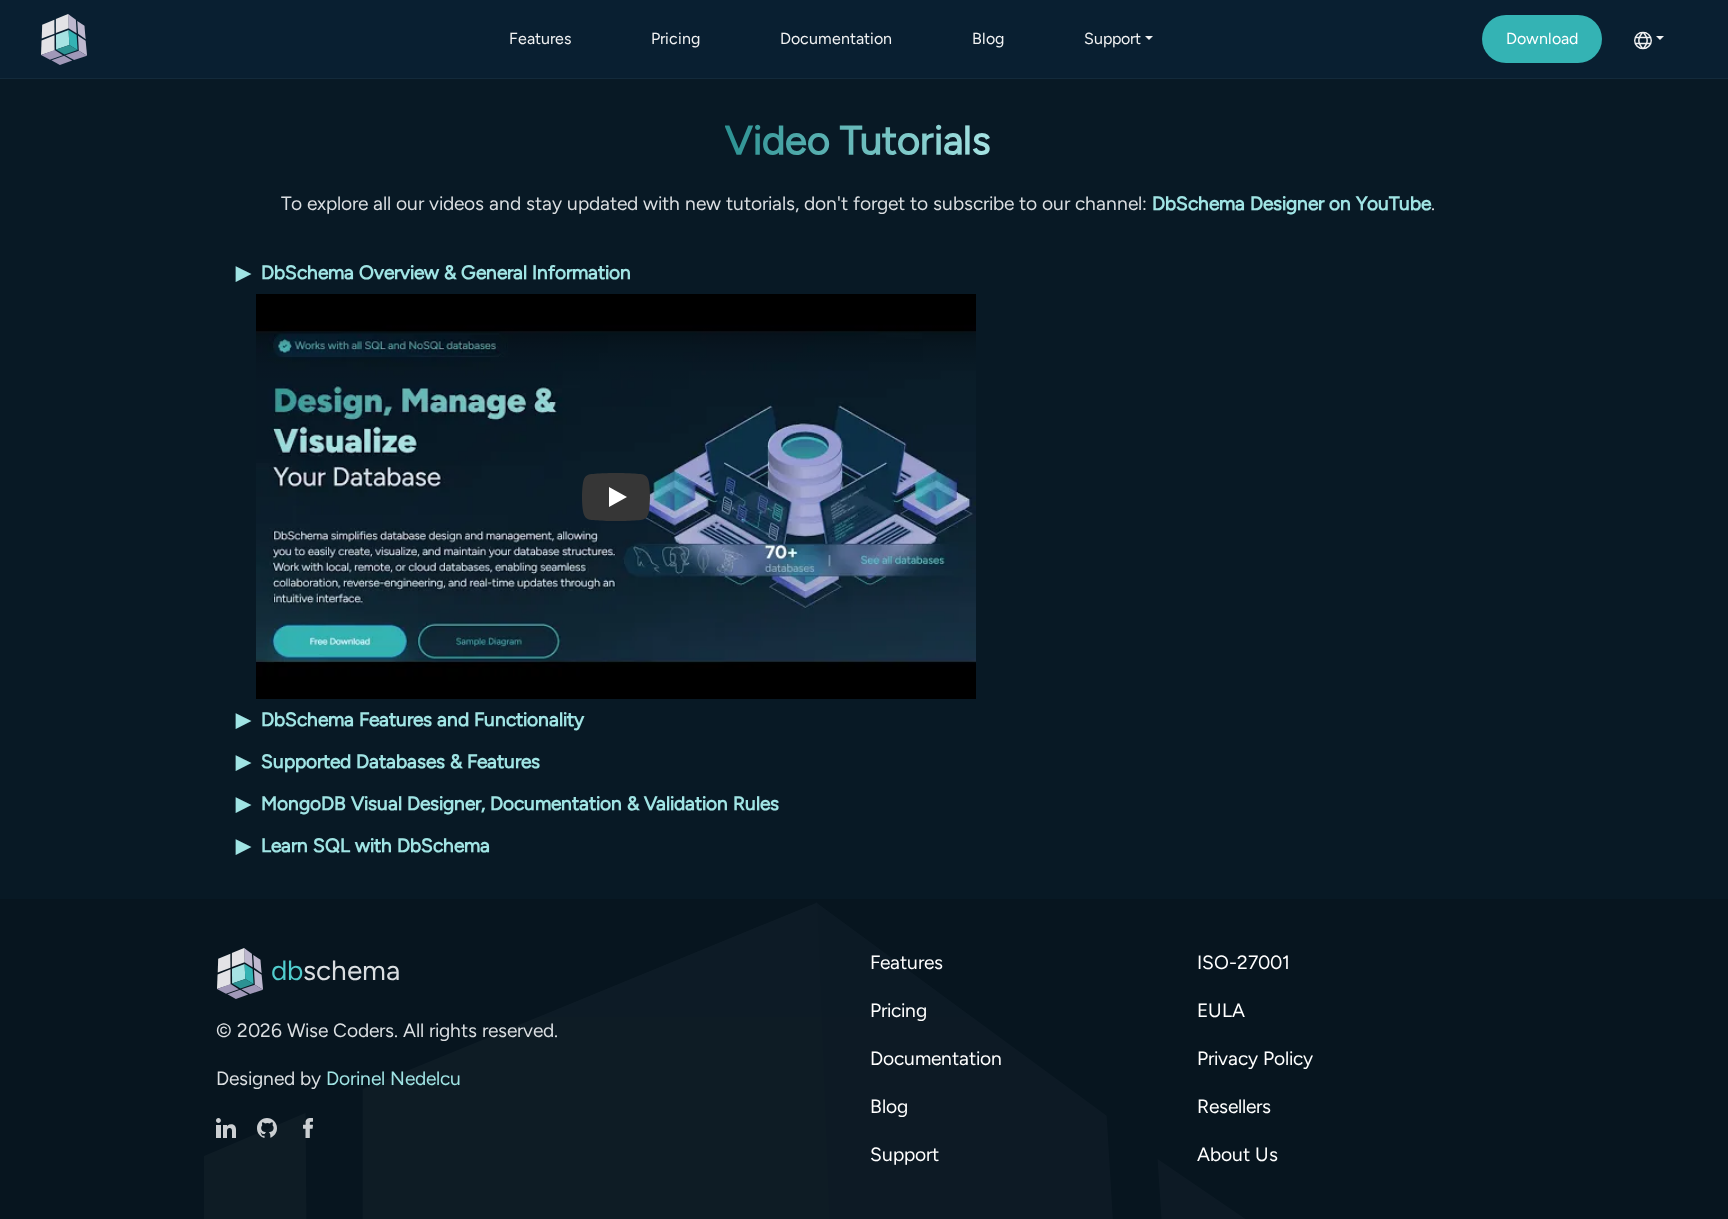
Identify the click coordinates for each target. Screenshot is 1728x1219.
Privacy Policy (1255, 1058)
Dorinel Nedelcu (393, 1078)
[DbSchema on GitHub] (269, 1126)
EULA (1221, 1010)
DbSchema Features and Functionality (410, 719)
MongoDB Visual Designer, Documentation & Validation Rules (507, 803)
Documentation (836, 38)
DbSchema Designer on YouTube (1291, 203)
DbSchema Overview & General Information (433, 272)
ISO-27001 (1243, 962)
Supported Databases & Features (388, 761)
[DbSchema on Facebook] (308, 1126)
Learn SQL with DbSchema (363, 845)
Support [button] (1112, 38)
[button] (1649, 39)
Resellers (1234, 1106)
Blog (988, 38)
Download (1542, 38)
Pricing (675, 38)
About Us (1237, 1154)
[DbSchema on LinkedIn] (228, 1126)
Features (540, 38)
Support (904, 1154)
